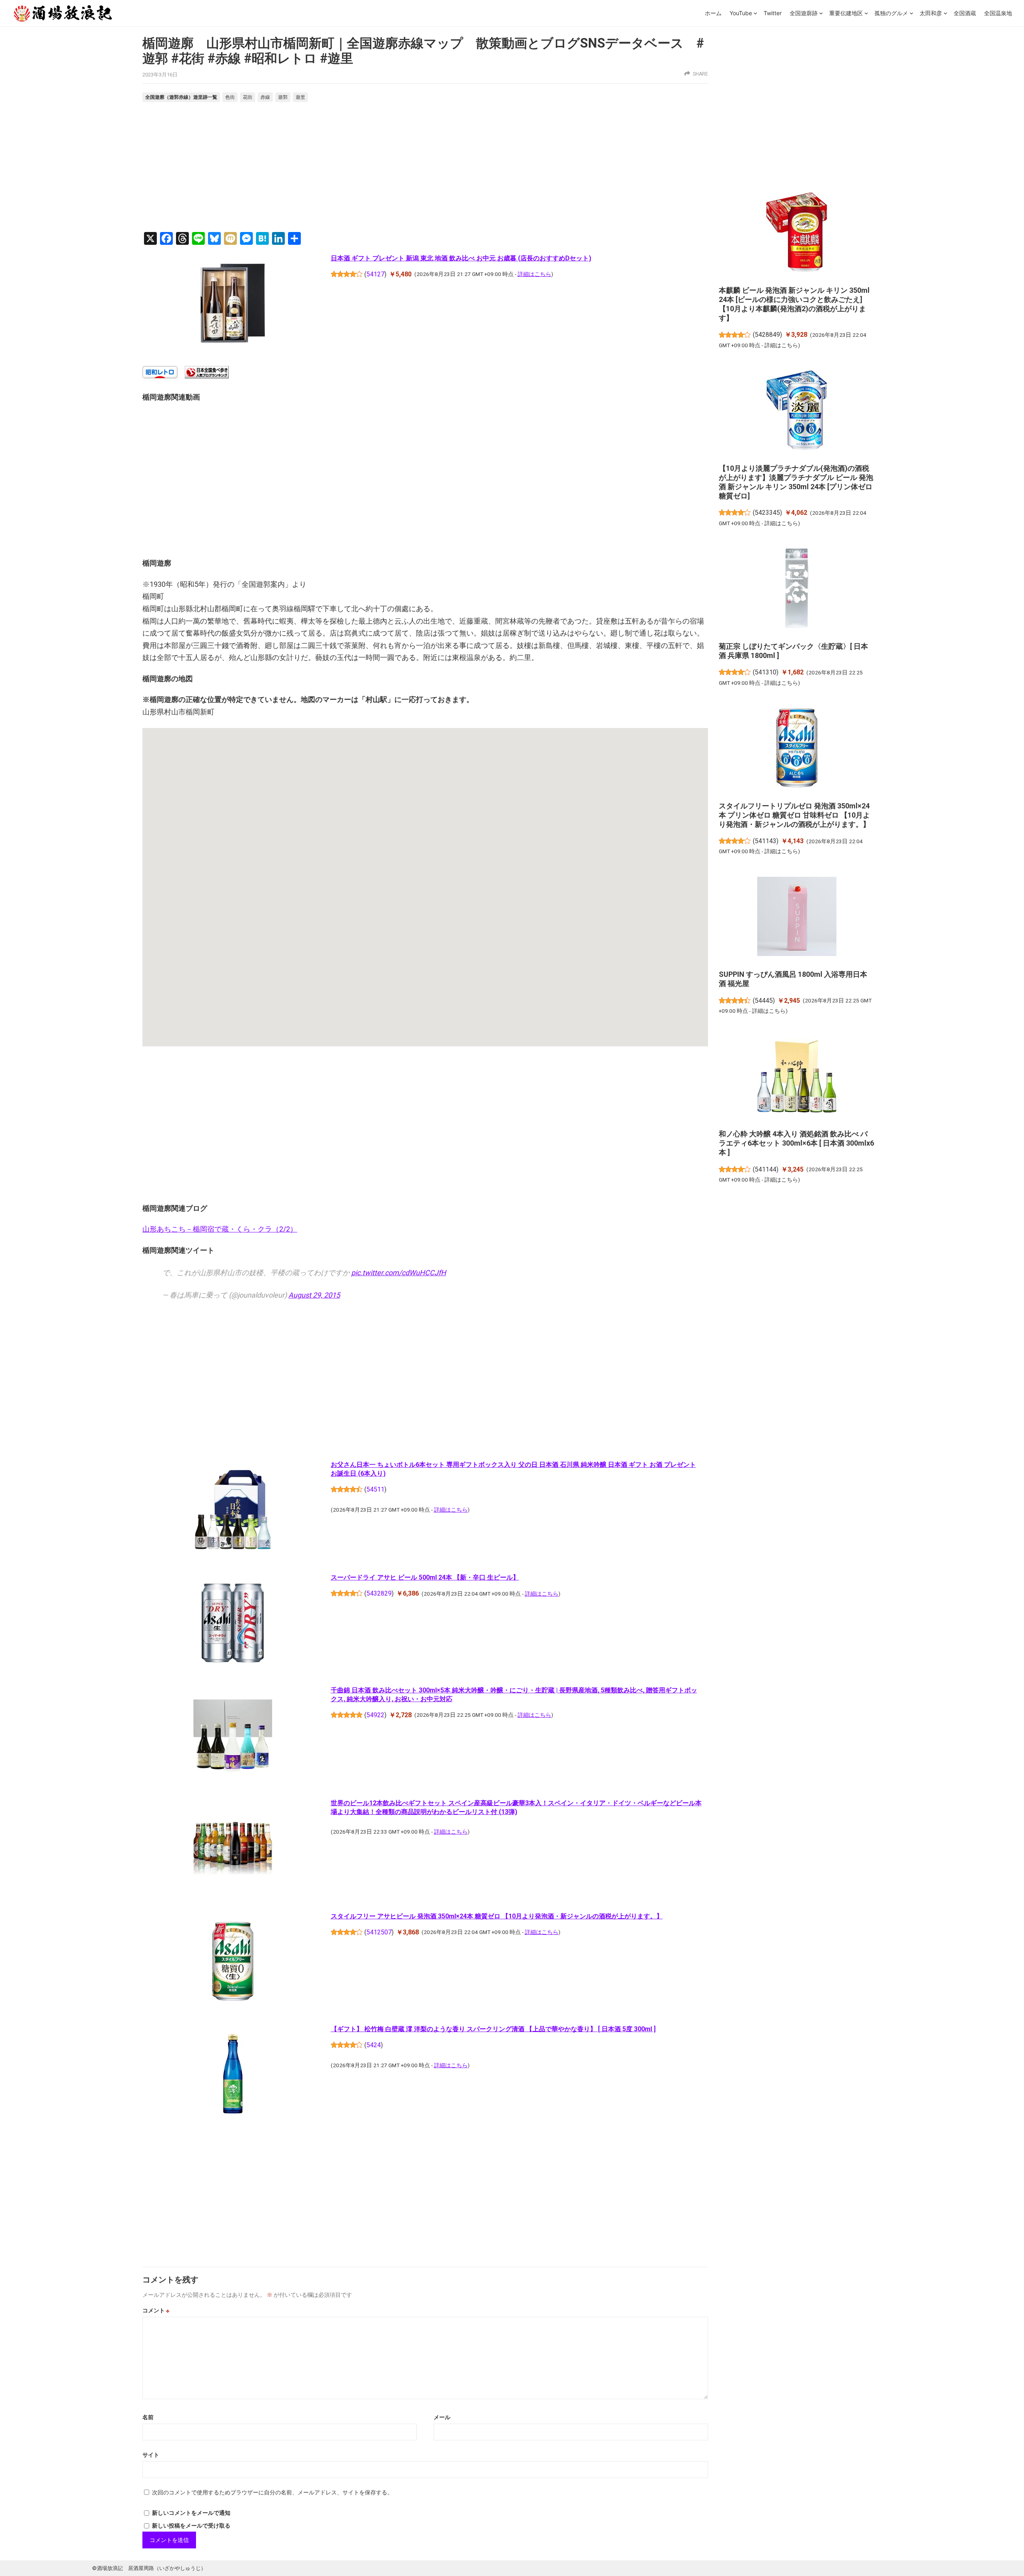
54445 (764, 1001)
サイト (151, 2455)
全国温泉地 (998, 13)
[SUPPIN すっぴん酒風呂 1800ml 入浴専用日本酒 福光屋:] (797, 918)
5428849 (767, 335)
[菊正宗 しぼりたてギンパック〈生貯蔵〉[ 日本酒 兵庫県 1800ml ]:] (797, 589)
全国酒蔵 (965, 13)
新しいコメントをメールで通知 (191, 2513)
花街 (248, 97)
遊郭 (283, 97)
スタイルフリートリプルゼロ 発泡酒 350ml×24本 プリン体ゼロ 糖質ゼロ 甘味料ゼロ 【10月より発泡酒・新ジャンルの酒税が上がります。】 (794, 815)
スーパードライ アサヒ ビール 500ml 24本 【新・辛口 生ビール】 (425, 1577)
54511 (375, 1489)
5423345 (767, 513)
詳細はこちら (534, 274)
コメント (156, 2310)
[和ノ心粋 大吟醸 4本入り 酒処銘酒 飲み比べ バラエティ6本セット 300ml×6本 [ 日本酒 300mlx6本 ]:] (797, 1077)
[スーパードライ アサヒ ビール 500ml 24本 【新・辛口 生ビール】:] (233, 1624)
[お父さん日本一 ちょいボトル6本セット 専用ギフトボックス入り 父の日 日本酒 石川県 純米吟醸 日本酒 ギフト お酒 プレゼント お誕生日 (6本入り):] (233, 1511)
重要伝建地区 (846, 13)
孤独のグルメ (891, 13)
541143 (766, 841)
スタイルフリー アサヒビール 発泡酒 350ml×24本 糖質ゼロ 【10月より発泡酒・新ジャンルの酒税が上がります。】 (497, 1916)
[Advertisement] (425, 168)
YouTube (741, 13)
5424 (374, 2045)
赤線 (265, 97)
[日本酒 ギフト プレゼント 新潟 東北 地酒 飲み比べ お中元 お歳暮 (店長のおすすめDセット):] (233, 305)
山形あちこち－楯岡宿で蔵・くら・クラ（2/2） (220, 1229)
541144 (766, 1169)
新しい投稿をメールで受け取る (191, 2526)
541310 (766, 672)
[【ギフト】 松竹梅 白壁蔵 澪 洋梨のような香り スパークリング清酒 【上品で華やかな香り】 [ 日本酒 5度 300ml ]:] (233, 2076)
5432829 (379, 1593)
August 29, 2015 (314, 1295)
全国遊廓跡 (804, 13)
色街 (230, 97)
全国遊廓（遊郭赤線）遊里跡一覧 (181, 97)
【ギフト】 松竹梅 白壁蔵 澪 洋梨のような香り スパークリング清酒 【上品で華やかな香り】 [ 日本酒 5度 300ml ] (493, 2029)
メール (442, 2417)
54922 (375, 1715)
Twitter (773, 13)
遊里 (300, 97)
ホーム (713, 13)
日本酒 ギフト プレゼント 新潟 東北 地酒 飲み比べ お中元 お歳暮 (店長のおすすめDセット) (461, 258)
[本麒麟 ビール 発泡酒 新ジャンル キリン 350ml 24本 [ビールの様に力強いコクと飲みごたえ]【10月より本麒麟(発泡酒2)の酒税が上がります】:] (797, 233)
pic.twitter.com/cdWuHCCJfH (399, 1273)
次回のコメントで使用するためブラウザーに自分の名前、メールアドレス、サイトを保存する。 (272, 2492)
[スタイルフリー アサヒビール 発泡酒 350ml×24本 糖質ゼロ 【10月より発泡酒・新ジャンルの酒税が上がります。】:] (233, 1962)
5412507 (379, 1932)
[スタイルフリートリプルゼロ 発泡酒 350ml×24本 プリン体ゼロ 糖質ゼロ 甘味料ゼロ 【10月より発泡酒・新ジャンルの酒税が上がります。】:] (797, 749)
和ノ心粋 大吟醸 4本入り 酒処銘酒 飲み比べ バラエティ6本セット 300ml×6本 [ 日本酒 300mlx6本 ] (796, 1143)
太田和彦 (931, 13)
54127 (375, 274)
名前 (148, 2417)
